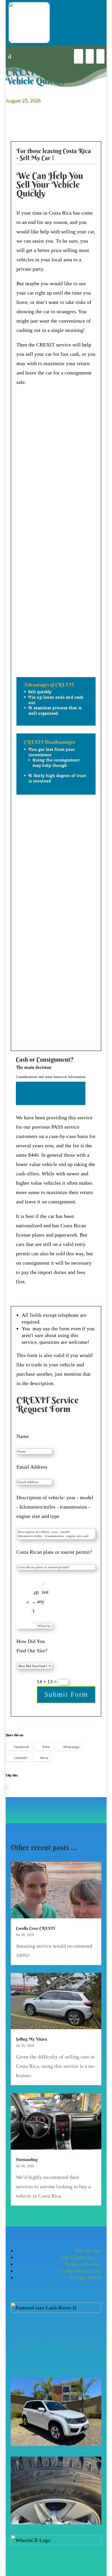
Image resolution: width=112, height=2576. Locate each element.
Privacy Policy (86, 2278)
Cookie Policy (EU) (80, 2271)
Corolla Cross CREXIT (35, 1928)
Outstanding (27, 2159)
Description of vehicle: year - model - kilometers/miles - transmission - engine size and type (55, 1507)
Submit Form (66, 1694)
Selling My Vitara (31, 2039)
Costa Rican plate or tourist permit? (54, 1552)
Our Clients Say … (81, 2257)
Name (23, 1436)
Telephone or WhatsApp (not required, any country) (33, 1597)
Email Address (32, 1467)
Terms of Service (83, 2264)
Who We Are (88, 2251)
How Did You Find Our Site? (32, 1646)
